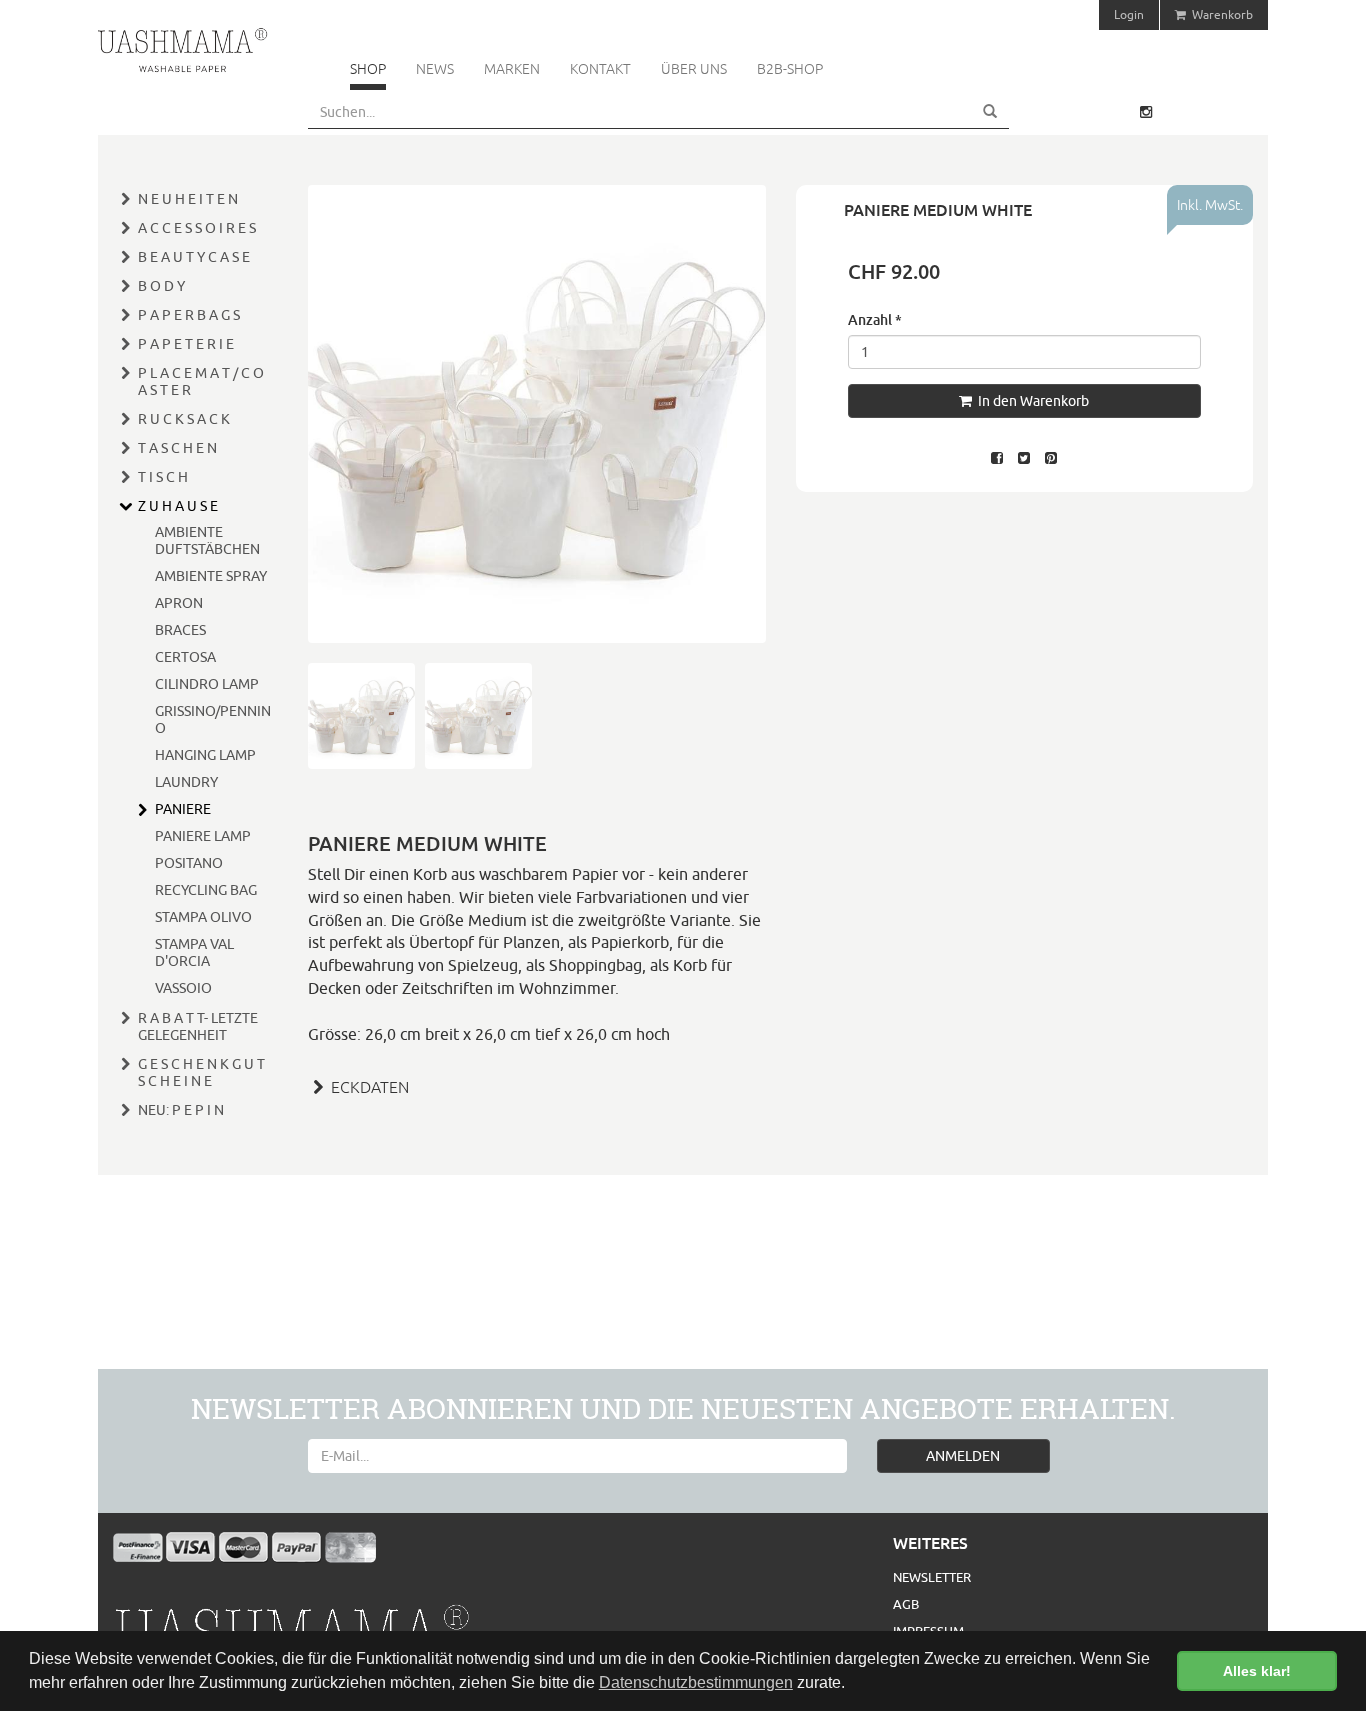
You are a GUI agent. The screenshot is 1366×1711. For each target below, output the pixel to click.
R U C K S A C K (184, 419)
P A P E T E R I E (186, 344)
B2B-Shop (790, 69)
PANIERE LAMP (203, 836)
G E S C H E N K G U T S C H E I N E (201, 1072)
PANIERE (183, 809)
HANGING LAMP (205, 755)
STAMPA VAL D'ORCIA (194, 952)
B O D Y (161, 286)
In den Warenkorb (1030, 401)
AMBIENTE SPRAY (211, 576)
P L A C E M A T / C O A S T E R (201, 381)
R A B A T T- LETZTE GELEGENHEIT (198, 1026)
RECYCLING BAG (206, 890)
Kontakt (600, 69)
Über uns (694, 69)
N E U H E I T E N (188, 199)
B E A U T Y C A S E (194, 257)
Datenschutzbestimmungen (696, 1682)
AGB (906, 1604)
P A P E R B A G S (189, 315)
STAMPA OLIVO (203, 917)
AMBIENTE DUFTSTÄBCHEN (207, 540)
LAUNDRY (186, 782)
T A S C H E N (177, 448)
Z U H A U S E (178, 506)
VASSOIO (183, 988)
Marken (512, 69)
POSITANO (189, 863)
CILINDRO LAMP (207, 684)
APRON (179, 603)
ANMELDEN (963, 1456)
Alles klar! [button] (1257, 1671)
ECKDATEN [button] (368, 1087)
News (435, 69)
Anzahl (875, 319)
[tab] (537, 1085)
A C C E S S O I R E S (197, 228)
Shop (368, 69)
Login (1129, 14)
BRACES (180, 630)
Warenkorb (1219, 14)
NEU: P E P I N (181, 1110)
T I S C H (163, 477)
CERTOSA (185, 657)
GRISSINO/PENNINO (213, 719)
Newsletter (932, 1577)
